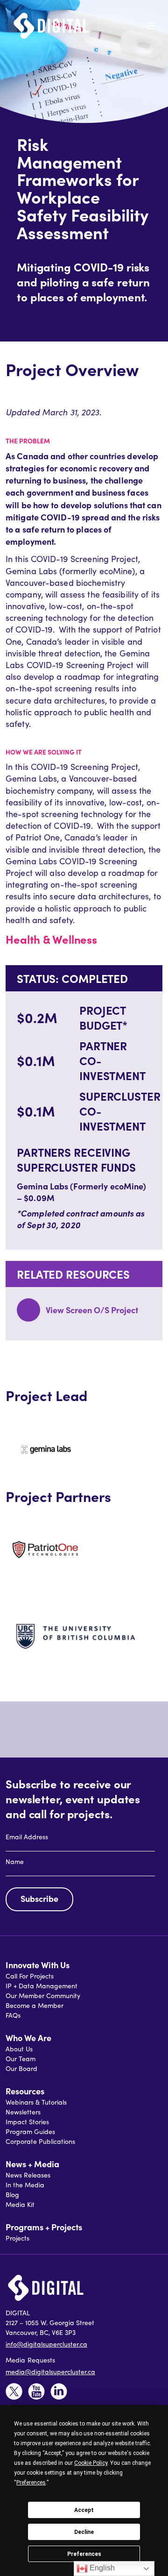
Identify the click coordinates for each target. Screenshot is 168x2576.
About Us (19, 2049)
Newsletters (23, 2112)
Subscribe (39, 1898)
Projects (17, 2238)
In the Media (25, 2185)
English (101, 2568)
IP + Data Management (42, 1986)
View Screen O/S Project (92, 1310)
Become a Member (35, 2005)
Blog (12, 2195)
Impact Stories (27, 2122)
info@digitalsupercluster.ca (46, 2344)
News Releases (28, 2175)
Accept (84, 2510)
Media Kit (20, 2204)
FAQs (13, 2015)
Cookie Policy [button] (91, 2463)
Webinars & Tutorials (36, 2102)
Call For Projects (30, 1976)
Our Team (21, 2059)
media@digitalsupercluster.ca (50, 2372)
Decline (84, 2532)
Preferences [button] (31, 2483)
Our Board (21, 2068)
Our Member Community (43, 1996)
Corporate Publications (40, 2141)
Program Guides (30, 2131)
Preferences (84, 2554)
